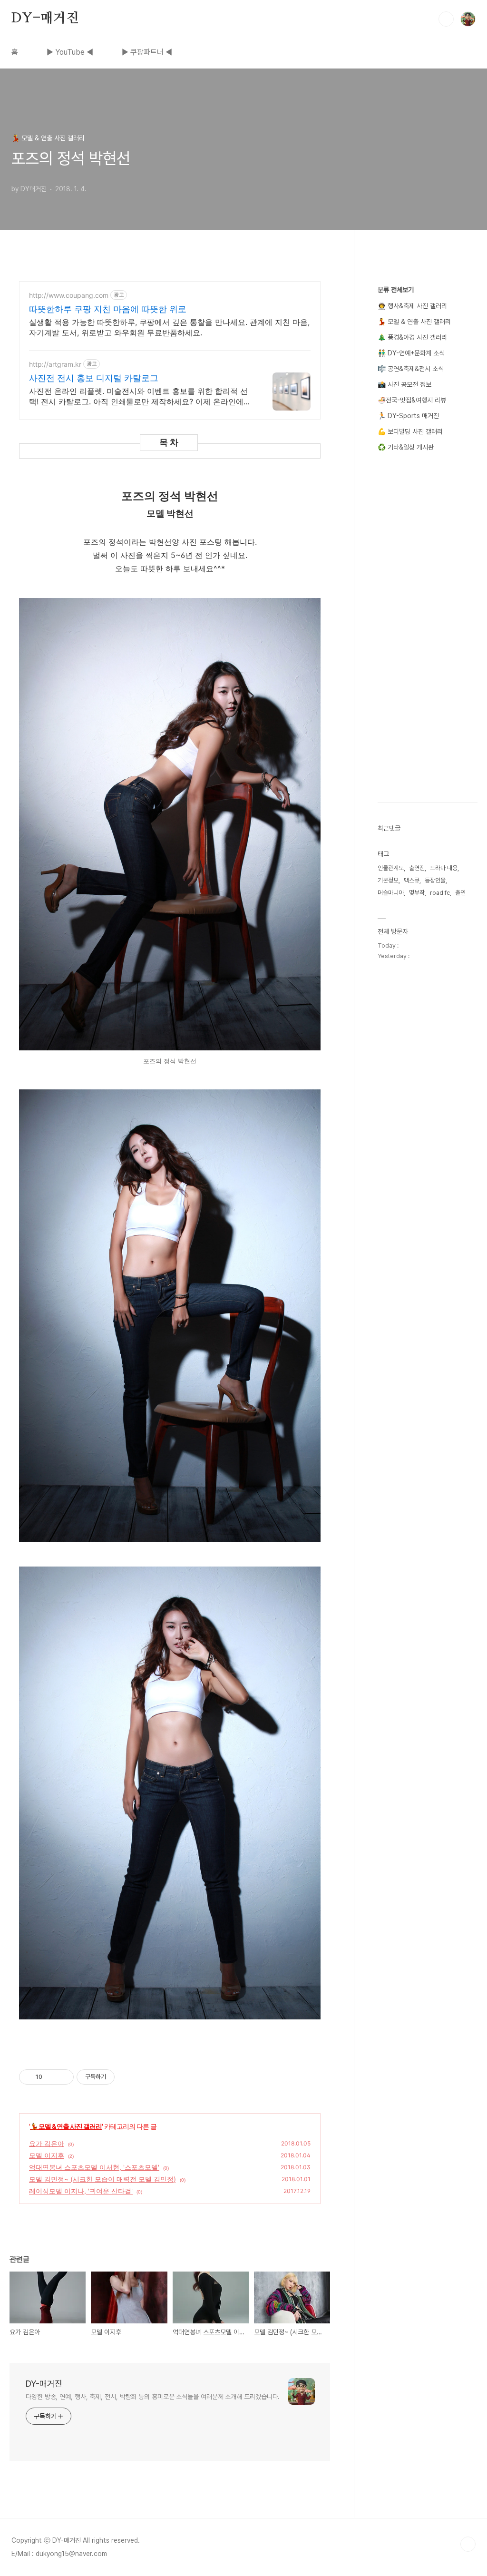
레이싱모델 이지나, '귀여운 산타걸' (81, 2191)
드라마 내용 (444, 868)
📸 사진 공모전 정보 (404, 384)
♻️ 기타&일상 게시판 (406, 447)
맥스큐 (412, 880)
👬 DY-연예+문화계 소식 (411, 353)
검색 (446, 19)
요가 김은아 (47, 2143)
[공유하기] (51, 2077)
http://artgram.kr (55, 364)
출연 (460, 893)
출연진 (417, 868)
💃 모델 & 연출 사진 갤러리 (66, 2126)
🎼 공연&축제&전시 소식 (411, 369)
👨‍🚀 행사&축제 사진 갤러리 (412, 306)
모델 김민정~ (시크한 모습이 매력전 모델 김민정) (102, 2179)
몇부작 (417, 893)
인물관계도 (391, 868)
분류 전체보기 (396, 290)
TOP (468, 2544)
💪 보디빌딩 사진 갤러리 (410, 431)
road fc (440, 893)
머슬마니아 (391, 893)
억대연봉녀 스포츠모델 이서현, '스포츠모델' (94, 2167)
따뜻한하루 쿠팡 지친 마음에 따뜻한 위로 (108, 309)
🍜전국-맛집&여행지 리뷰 (412, 400)
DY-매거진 (45, 19)
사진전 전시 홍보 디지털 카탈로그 (94, 378)
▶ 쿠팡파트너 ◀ (147, 52)
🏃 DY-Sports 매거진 (408, 416)
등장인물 (435, 880)
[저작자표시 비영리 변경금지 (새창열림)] (127, 2077)
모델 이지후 (47, 2155)
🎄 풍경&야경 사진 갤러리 (412, 337)
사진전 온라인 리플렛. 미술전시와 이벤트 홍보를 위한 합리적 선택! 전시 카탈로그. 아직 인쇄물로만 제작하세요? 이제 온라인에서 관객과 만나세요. (140, 397)
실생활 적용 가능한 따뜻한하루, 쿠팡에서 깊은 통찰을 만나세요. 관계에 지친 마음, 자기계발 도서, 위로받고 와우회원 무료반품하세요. (169, 327)
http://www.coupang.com (69, 295)
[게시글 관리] (63, 2077)
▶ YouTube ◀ (70, 52)
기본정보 (388, 880)
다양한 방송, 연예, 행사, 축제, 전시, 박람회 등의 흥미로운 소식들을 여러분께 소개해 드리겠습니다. (153, 2397)
